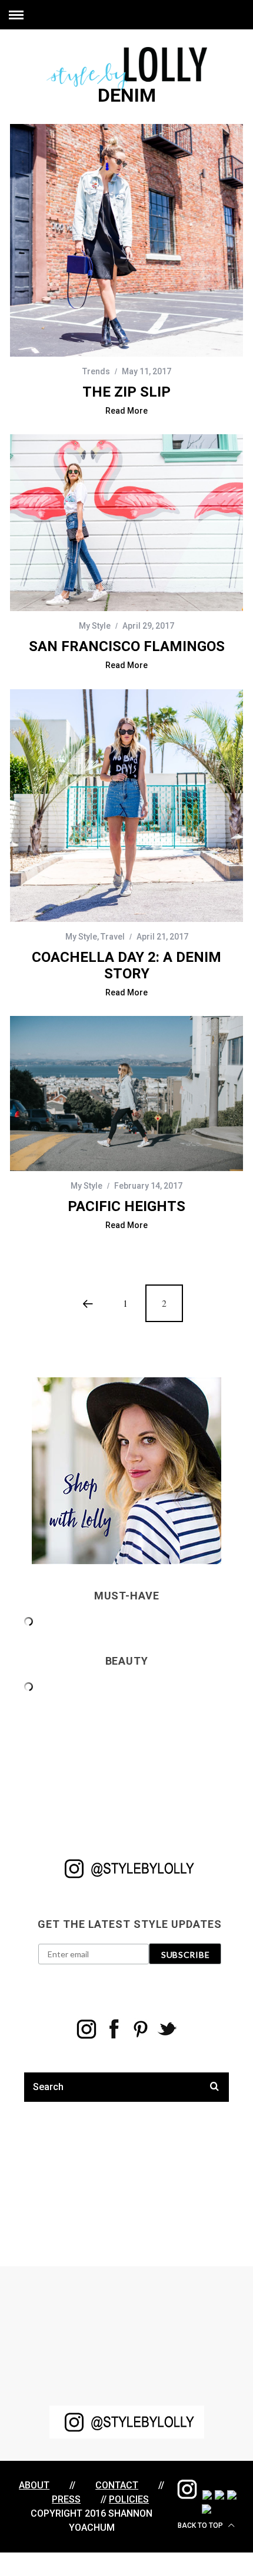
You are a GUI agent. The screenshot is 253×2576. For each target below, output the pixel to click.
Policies (129, 2499)
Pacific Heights (126, 1206)
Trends (96, 371)
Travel (113, 937)
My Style (95, 626)
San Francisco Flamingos (127, 646)
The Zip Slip (126, 392)
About (34, 2485)
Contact (117, 2485)
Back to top (201, 2525)
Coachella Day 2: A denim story (126, 965)
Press (66, 2499)
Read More (126, 411)
